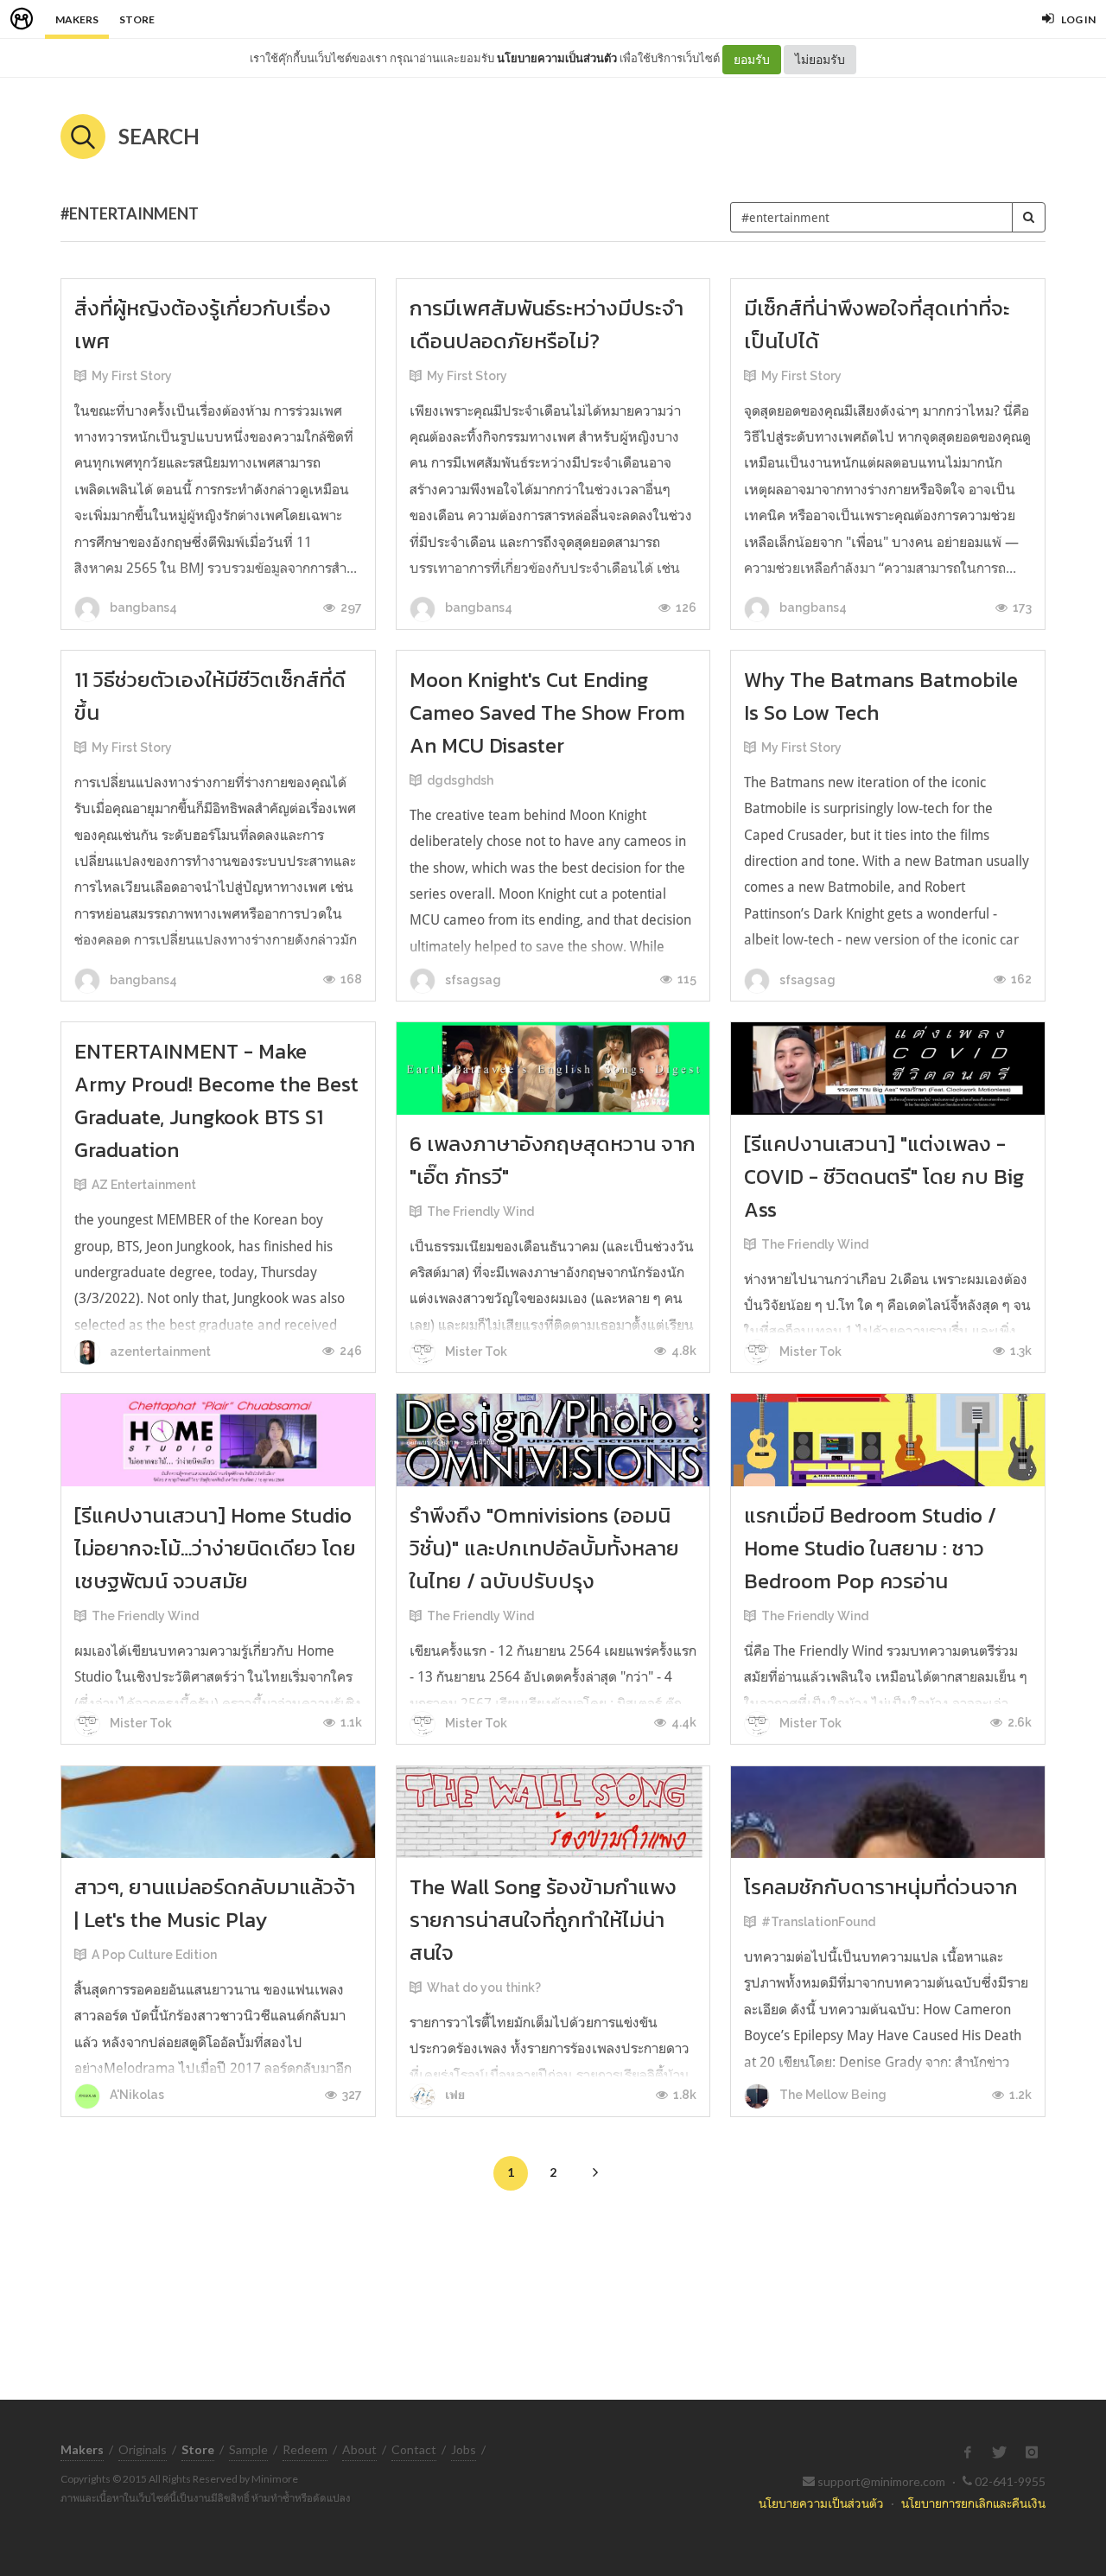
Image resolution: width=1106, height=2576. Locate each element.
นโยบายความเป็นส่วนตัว (557, 58)
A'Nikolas (136, 2095)
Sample (248, 2449)
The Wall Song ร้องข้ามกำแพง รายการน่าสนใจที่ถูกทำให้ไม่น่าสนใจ (543, 1920)
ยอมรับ (752, 59)
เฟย (454, 2095)
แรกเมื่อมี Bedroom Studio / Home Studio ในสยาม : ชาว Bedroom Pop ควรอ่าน (870, 1548)
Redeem (305, 2449)
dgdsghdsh (460, 780)
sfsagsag (472, 980)
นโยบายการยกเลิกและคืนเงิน (973, 2503)
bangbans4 (142, 607)
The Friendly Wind (480, 1212)
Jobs (464, 2449)
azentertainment (159, 1352)
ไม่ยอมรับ (820, 59)
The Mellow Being (832, 2095)
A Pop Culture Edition (154, 1955)
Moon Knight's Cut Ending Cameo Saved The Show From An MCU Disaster (547, 712)
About (359, 2449)
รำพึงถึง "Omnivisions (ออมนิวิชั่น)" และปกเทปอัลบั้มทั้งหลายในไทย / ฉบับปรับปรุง (544, 1548)
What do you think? (484, 1988)
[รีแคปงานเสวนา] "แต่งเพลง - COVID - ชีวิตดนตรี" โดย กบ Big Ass (884, 1177)
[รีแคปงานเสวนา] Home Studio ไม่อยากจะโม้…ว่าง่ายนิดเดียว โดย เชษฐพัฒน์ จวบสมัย (215, 1548)
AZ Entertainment (144, 1185)
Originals (143, 2449)
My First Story (132, 376)
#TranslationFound (818, 1922)
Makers (77, 19)
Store (137, 19)
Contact (414, 2449)
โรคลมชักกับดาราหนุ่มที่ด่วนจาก (881, 1887)
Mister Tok (475, 1352)
